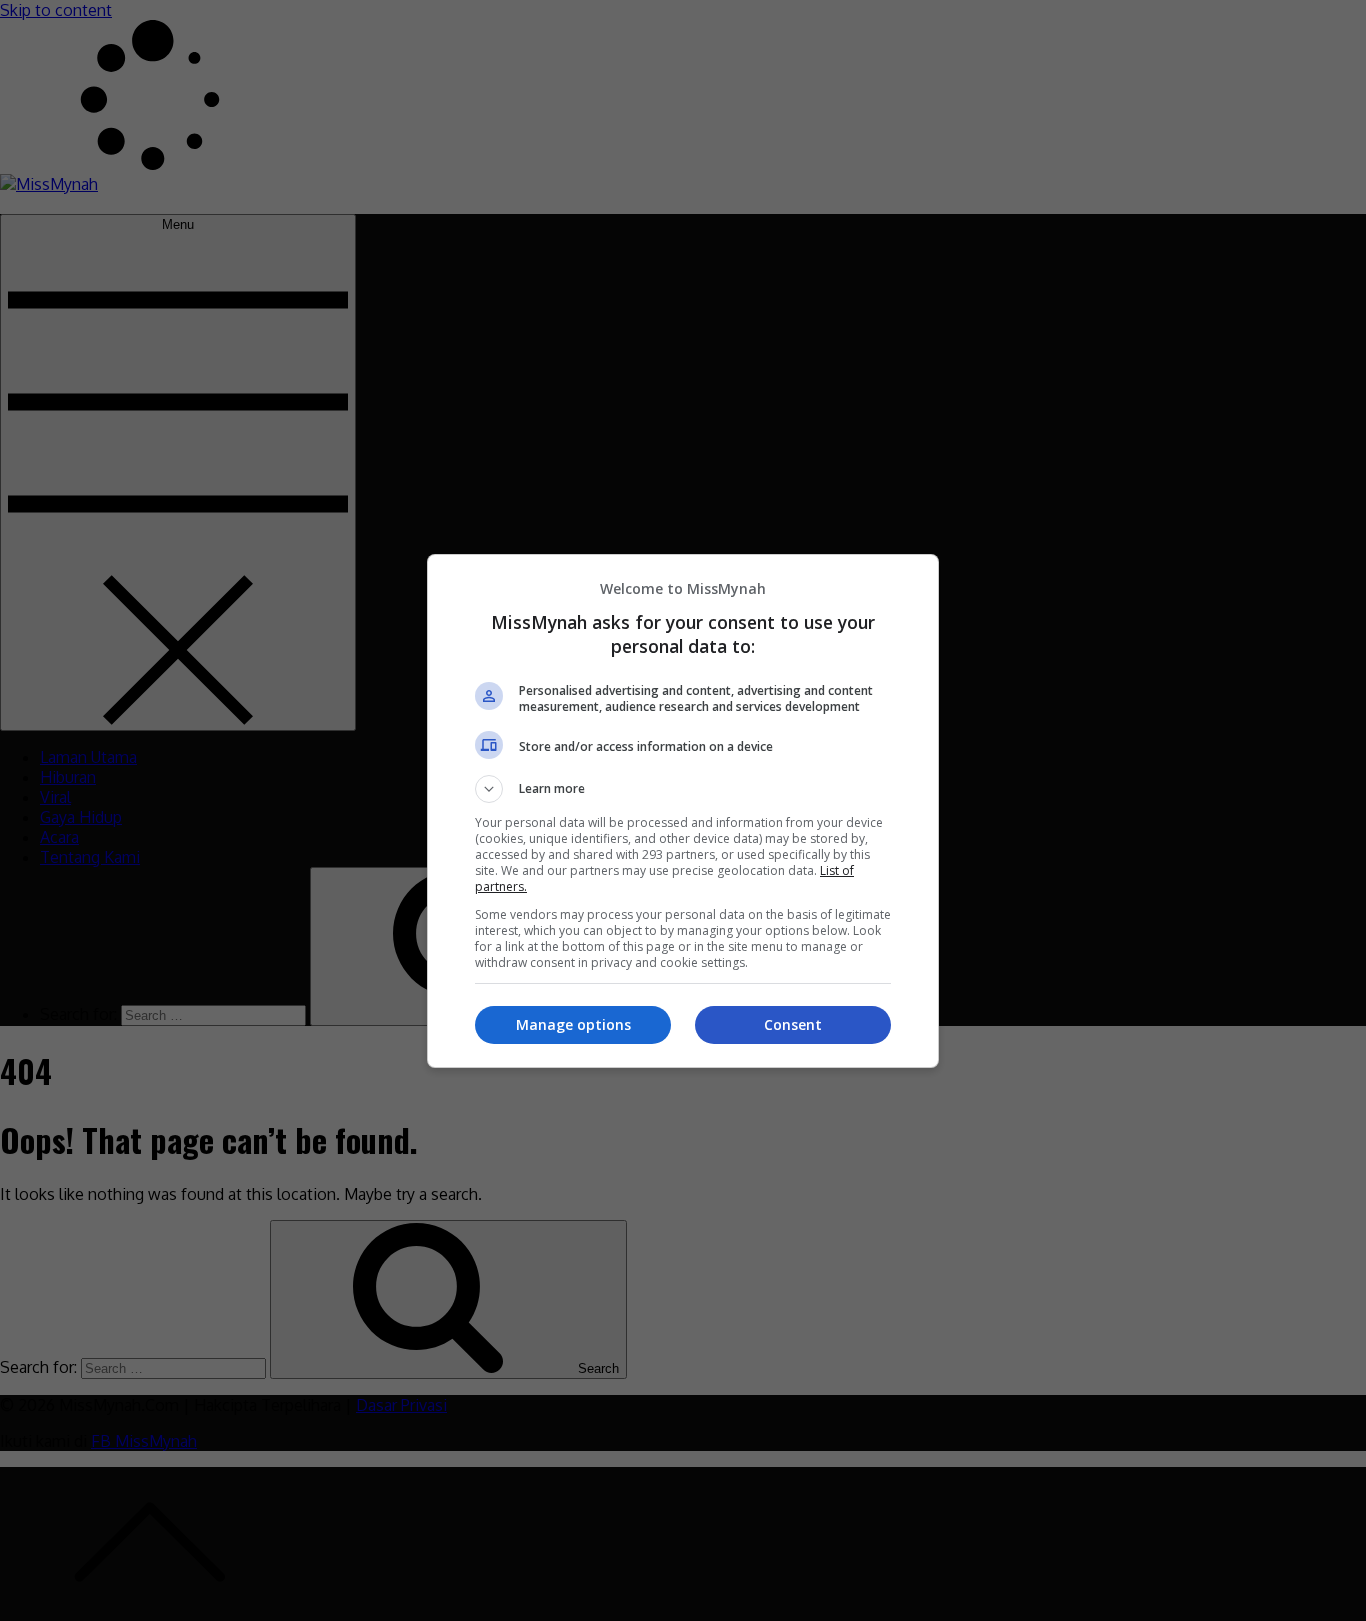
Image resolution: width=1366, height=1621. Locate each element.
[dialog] (683, 811)
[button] (683, 789)
